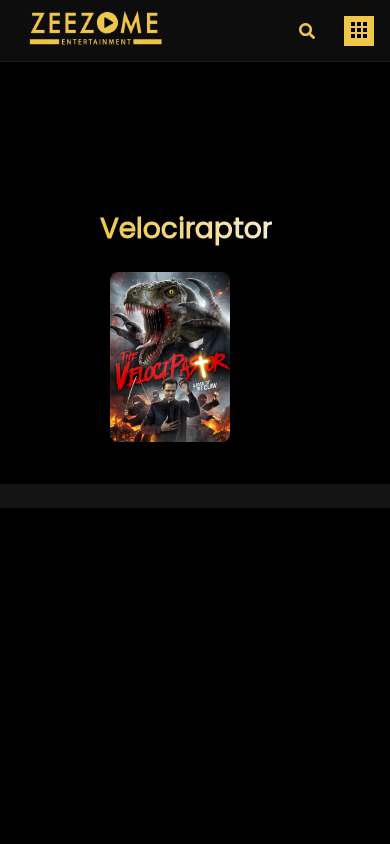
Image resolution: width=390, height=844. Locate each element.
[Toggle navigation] (359, 31)
